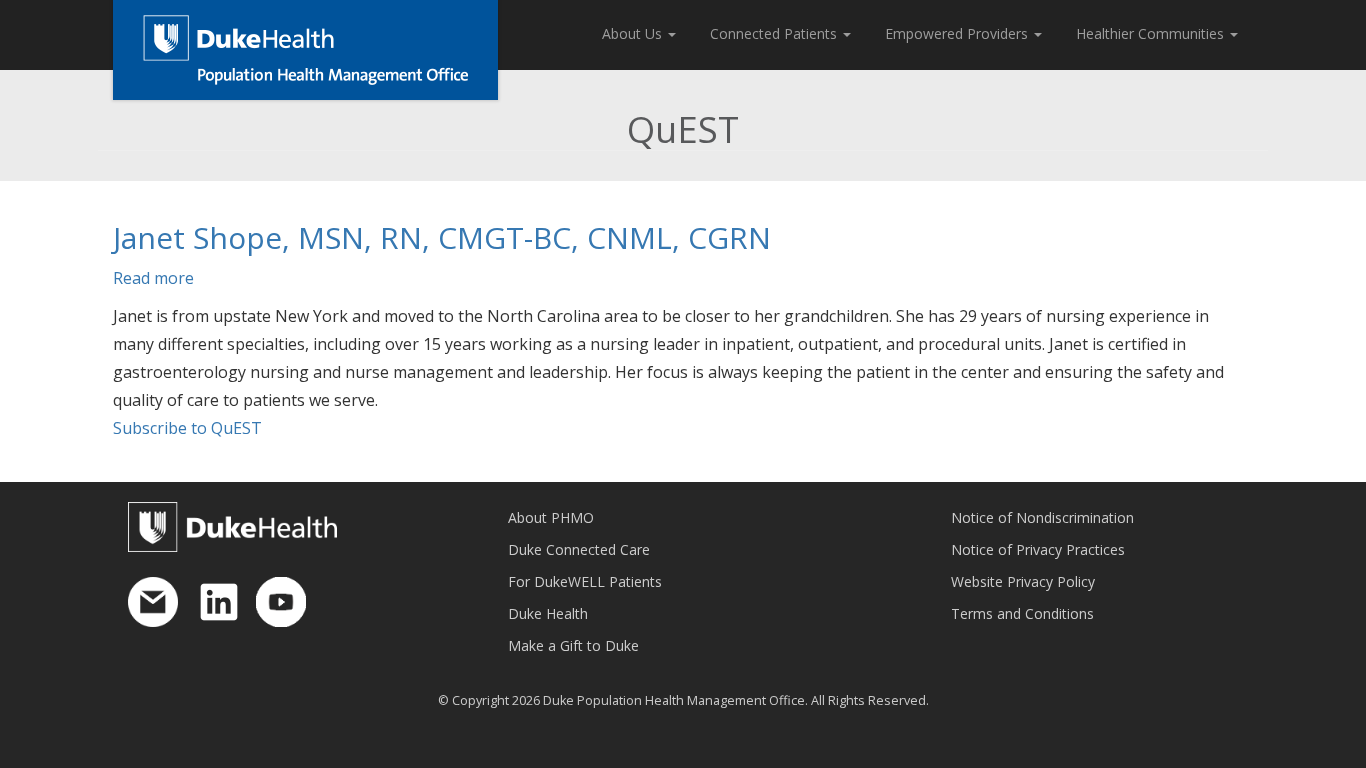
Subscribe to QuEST (187, 428)
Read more (153, 278)
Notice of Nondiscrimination (1042, 517)
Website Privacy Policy (1023, 581)
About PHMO (551, 517)
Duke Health (548, 613)
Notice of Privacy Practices (1038, 549)
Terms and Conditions (1022, 613)
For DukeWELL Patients (585, 581)
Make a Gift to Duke (573, 645)
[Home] (305, 50)
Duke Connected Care (579, 549)
